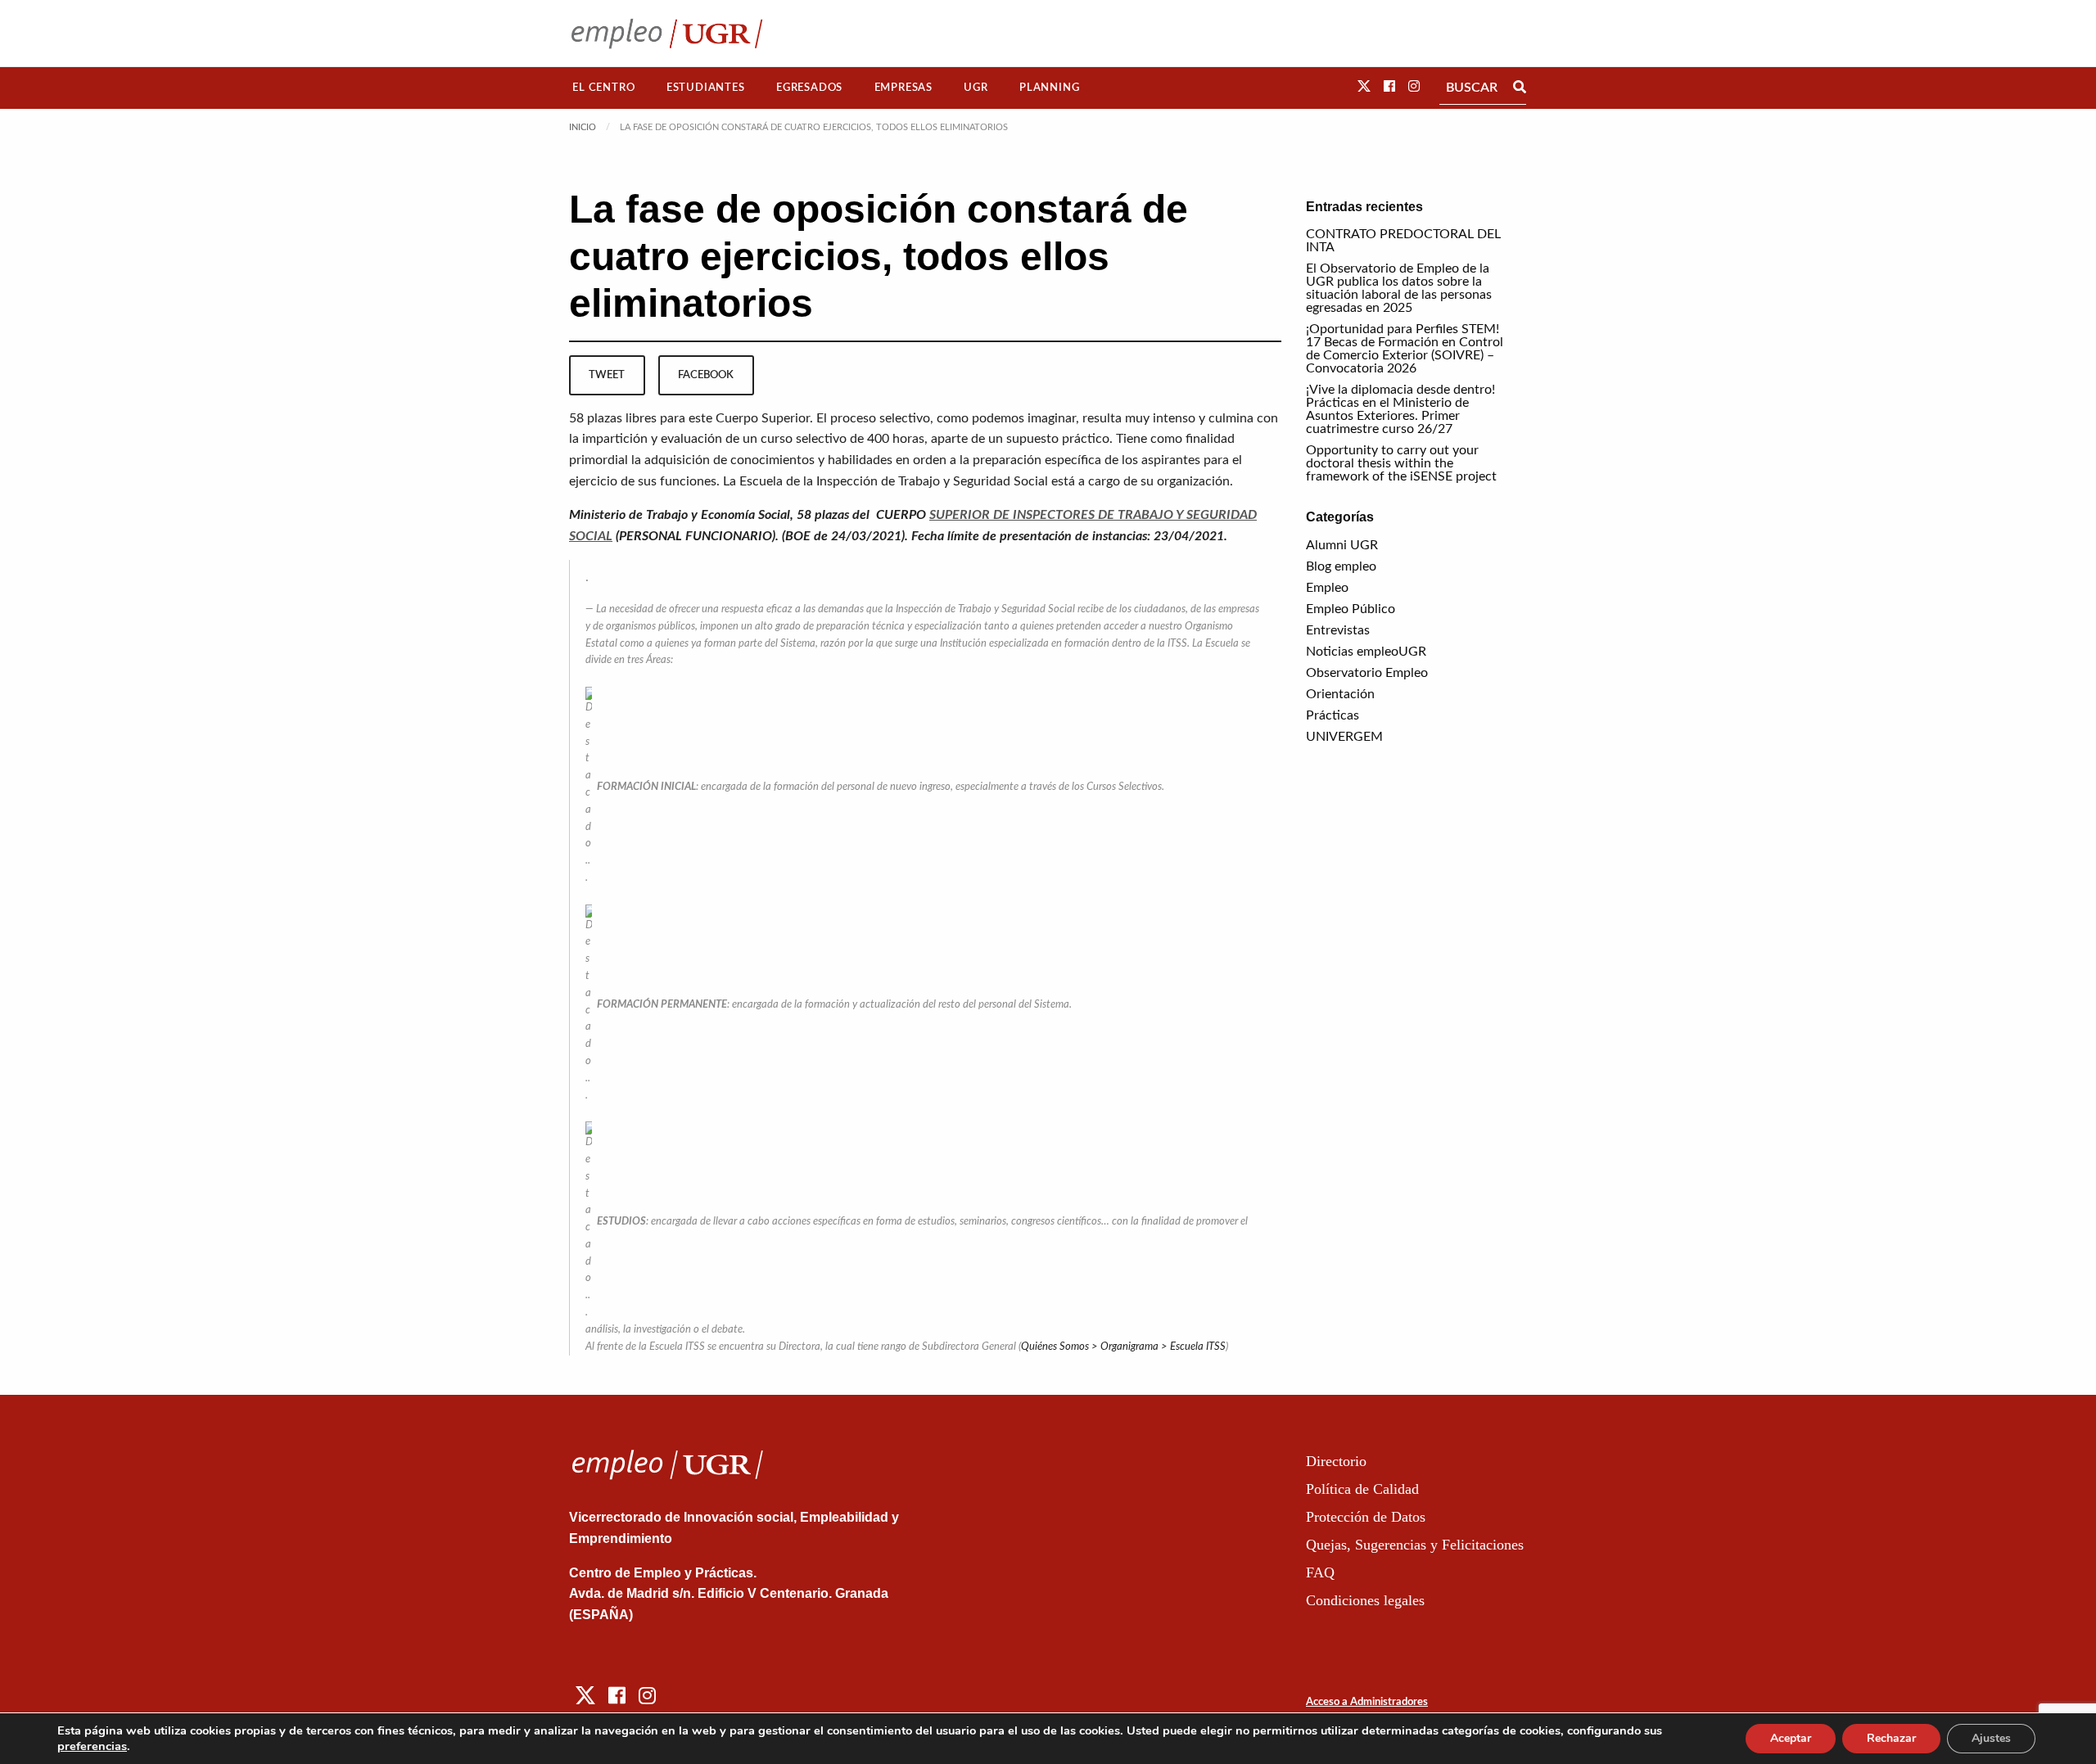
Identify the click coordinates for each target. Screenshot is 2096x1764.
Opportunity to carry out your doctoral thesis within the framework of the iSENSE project (1401, 463)
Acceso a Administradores (1367, 1702)
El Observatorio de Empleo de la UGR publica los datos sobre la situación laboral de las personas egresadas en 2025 (1399, 288)
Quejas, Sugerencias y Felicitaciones (1415, 1545)
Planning (1049, 88)
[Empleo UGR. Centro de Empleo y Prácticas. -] (667, 33)
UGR (976, 88)
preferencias (92, 1746)
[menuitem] (604, 88)
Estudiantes (706, 88)
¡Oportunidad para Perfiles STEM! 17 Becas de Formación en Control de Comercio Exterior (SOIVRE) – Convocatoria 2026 (1405, 349)
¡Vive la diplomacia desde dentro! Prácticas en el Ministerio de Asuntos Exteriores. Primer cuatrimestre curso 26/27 (1400, 409)
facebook (706, 375)
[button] (1364, 87)
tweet (607, 375)
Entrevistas (1338, 630)
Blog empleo (1341, 566)
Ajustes (1991, 1738)
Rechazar (1891, 1738)
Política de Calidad (1362, 1489)
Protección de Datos (1366, 1517)
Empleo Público (1351, 609)
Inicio (583, 127)
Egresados (809, 88)
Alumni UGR (1342, 545)
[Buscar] (1520, 88)
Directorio (1336, 1461)
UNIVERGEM (1344, 737)
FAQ (1320, 1572)
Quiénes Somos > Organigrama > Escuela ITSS (1123, 1347)
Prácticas (1333, 715)
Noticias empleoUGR (1366, 652)
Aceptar (1791, 1738)
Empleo (1327, 588)
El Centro (603, 88)
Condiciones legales (1365, 1600)
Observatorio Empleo (1367, 673)
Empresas (903, 88)
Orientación (1340, 694)
